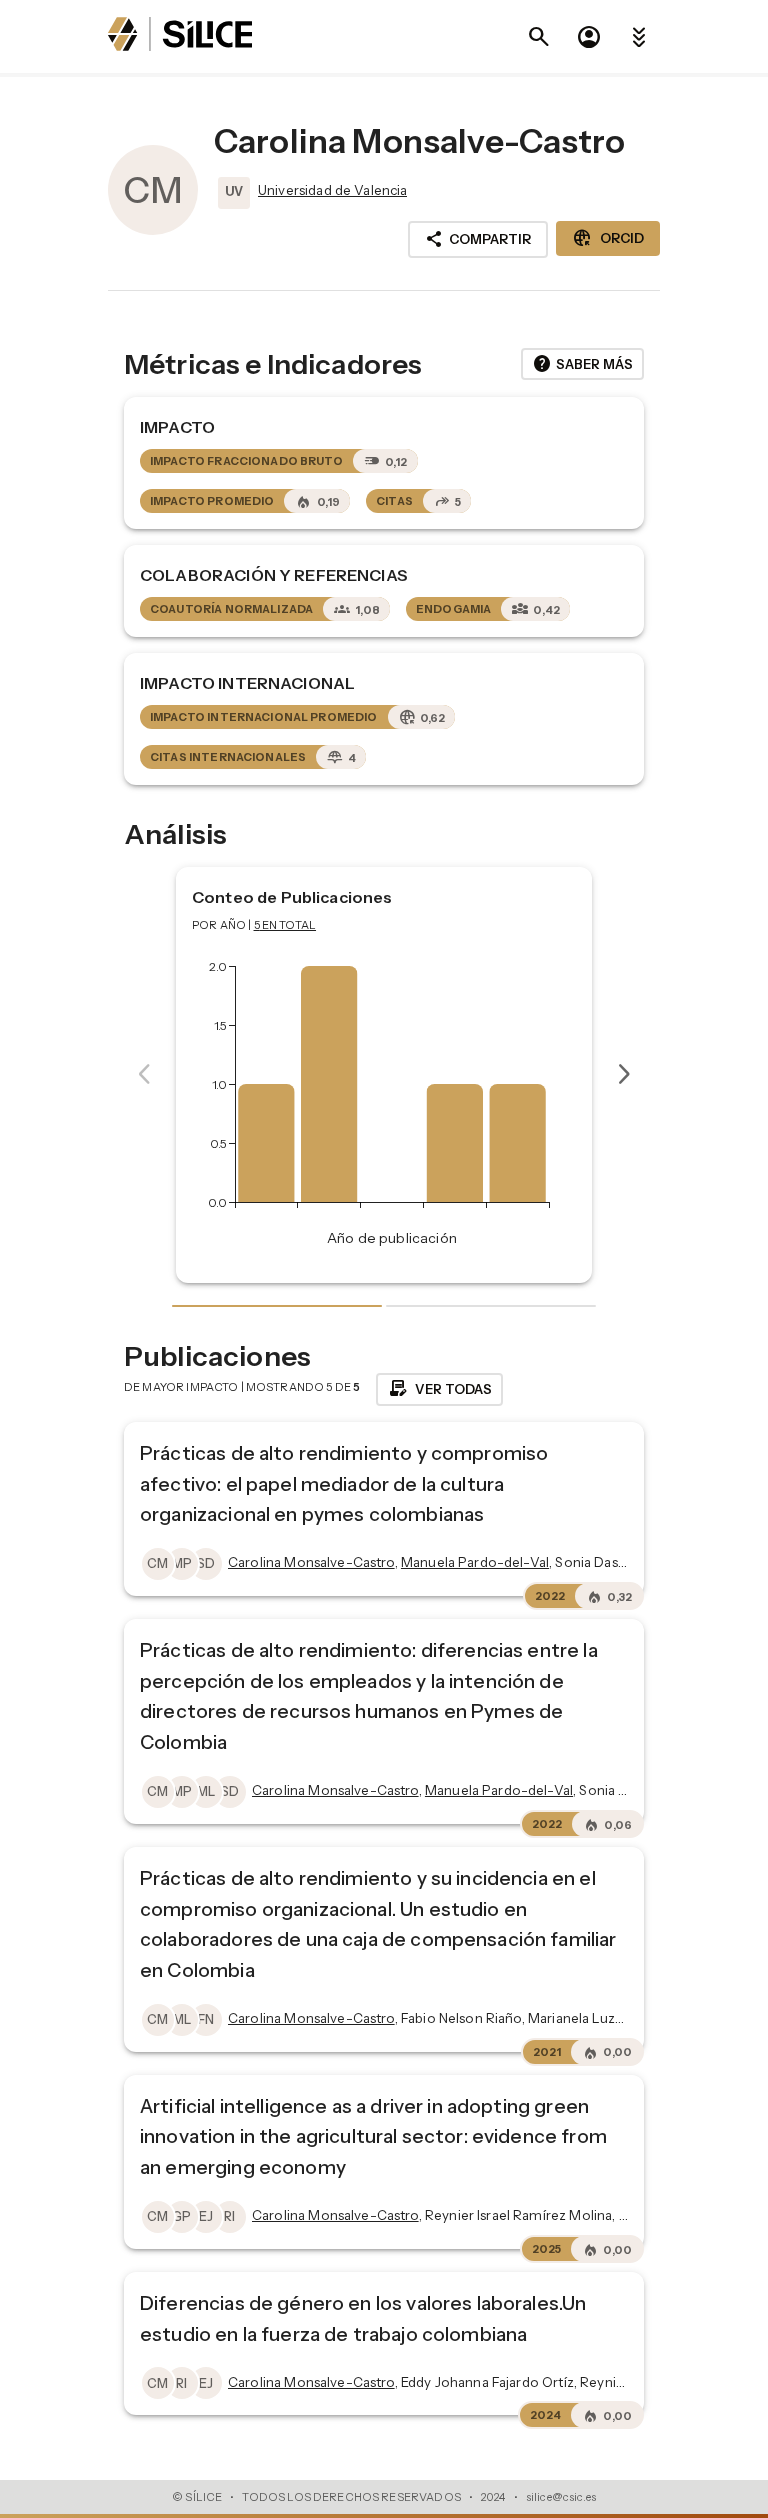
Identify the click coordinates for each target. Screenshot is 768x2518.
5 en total (285, 925)
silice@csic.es (561, 2497)
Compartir (478, 239)
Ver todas (439, 1389)
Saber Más (582, 364)
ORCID (608, 238)
